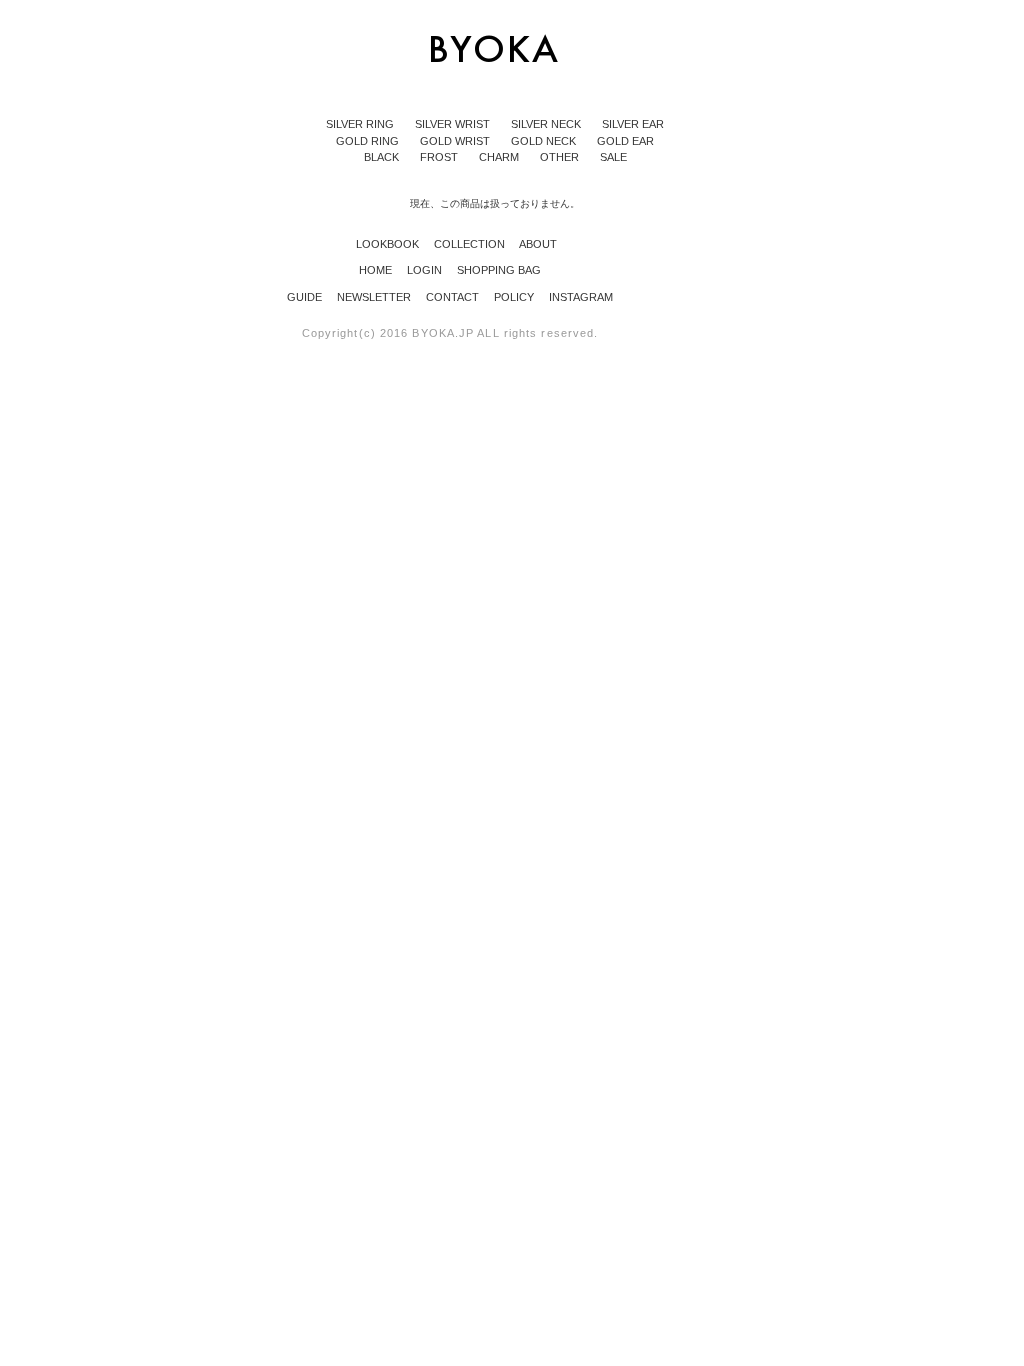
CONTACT (454, 297)
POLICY (515, 297)
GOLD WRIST (456, 141)
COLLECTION (463, 244)
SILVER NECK (547, 124)
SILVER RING (361, 124)
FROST (440, 157)
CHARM (500, 157)
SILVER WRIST (454, 124)
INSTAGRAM (581, 297)
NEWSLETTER (375, 297)
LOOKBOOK (381, 244)
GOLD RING (369, 141)
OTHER (561, 157)
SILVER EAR (633, 124)
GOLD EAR (625, 141)
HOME (377, 270)
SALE (613, 157)
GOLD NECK (545, 141)
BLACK (383, 157)
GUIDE (306, 297)
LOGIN (426, 270)
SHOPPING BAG (499, 270)
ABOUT (532, 244)
